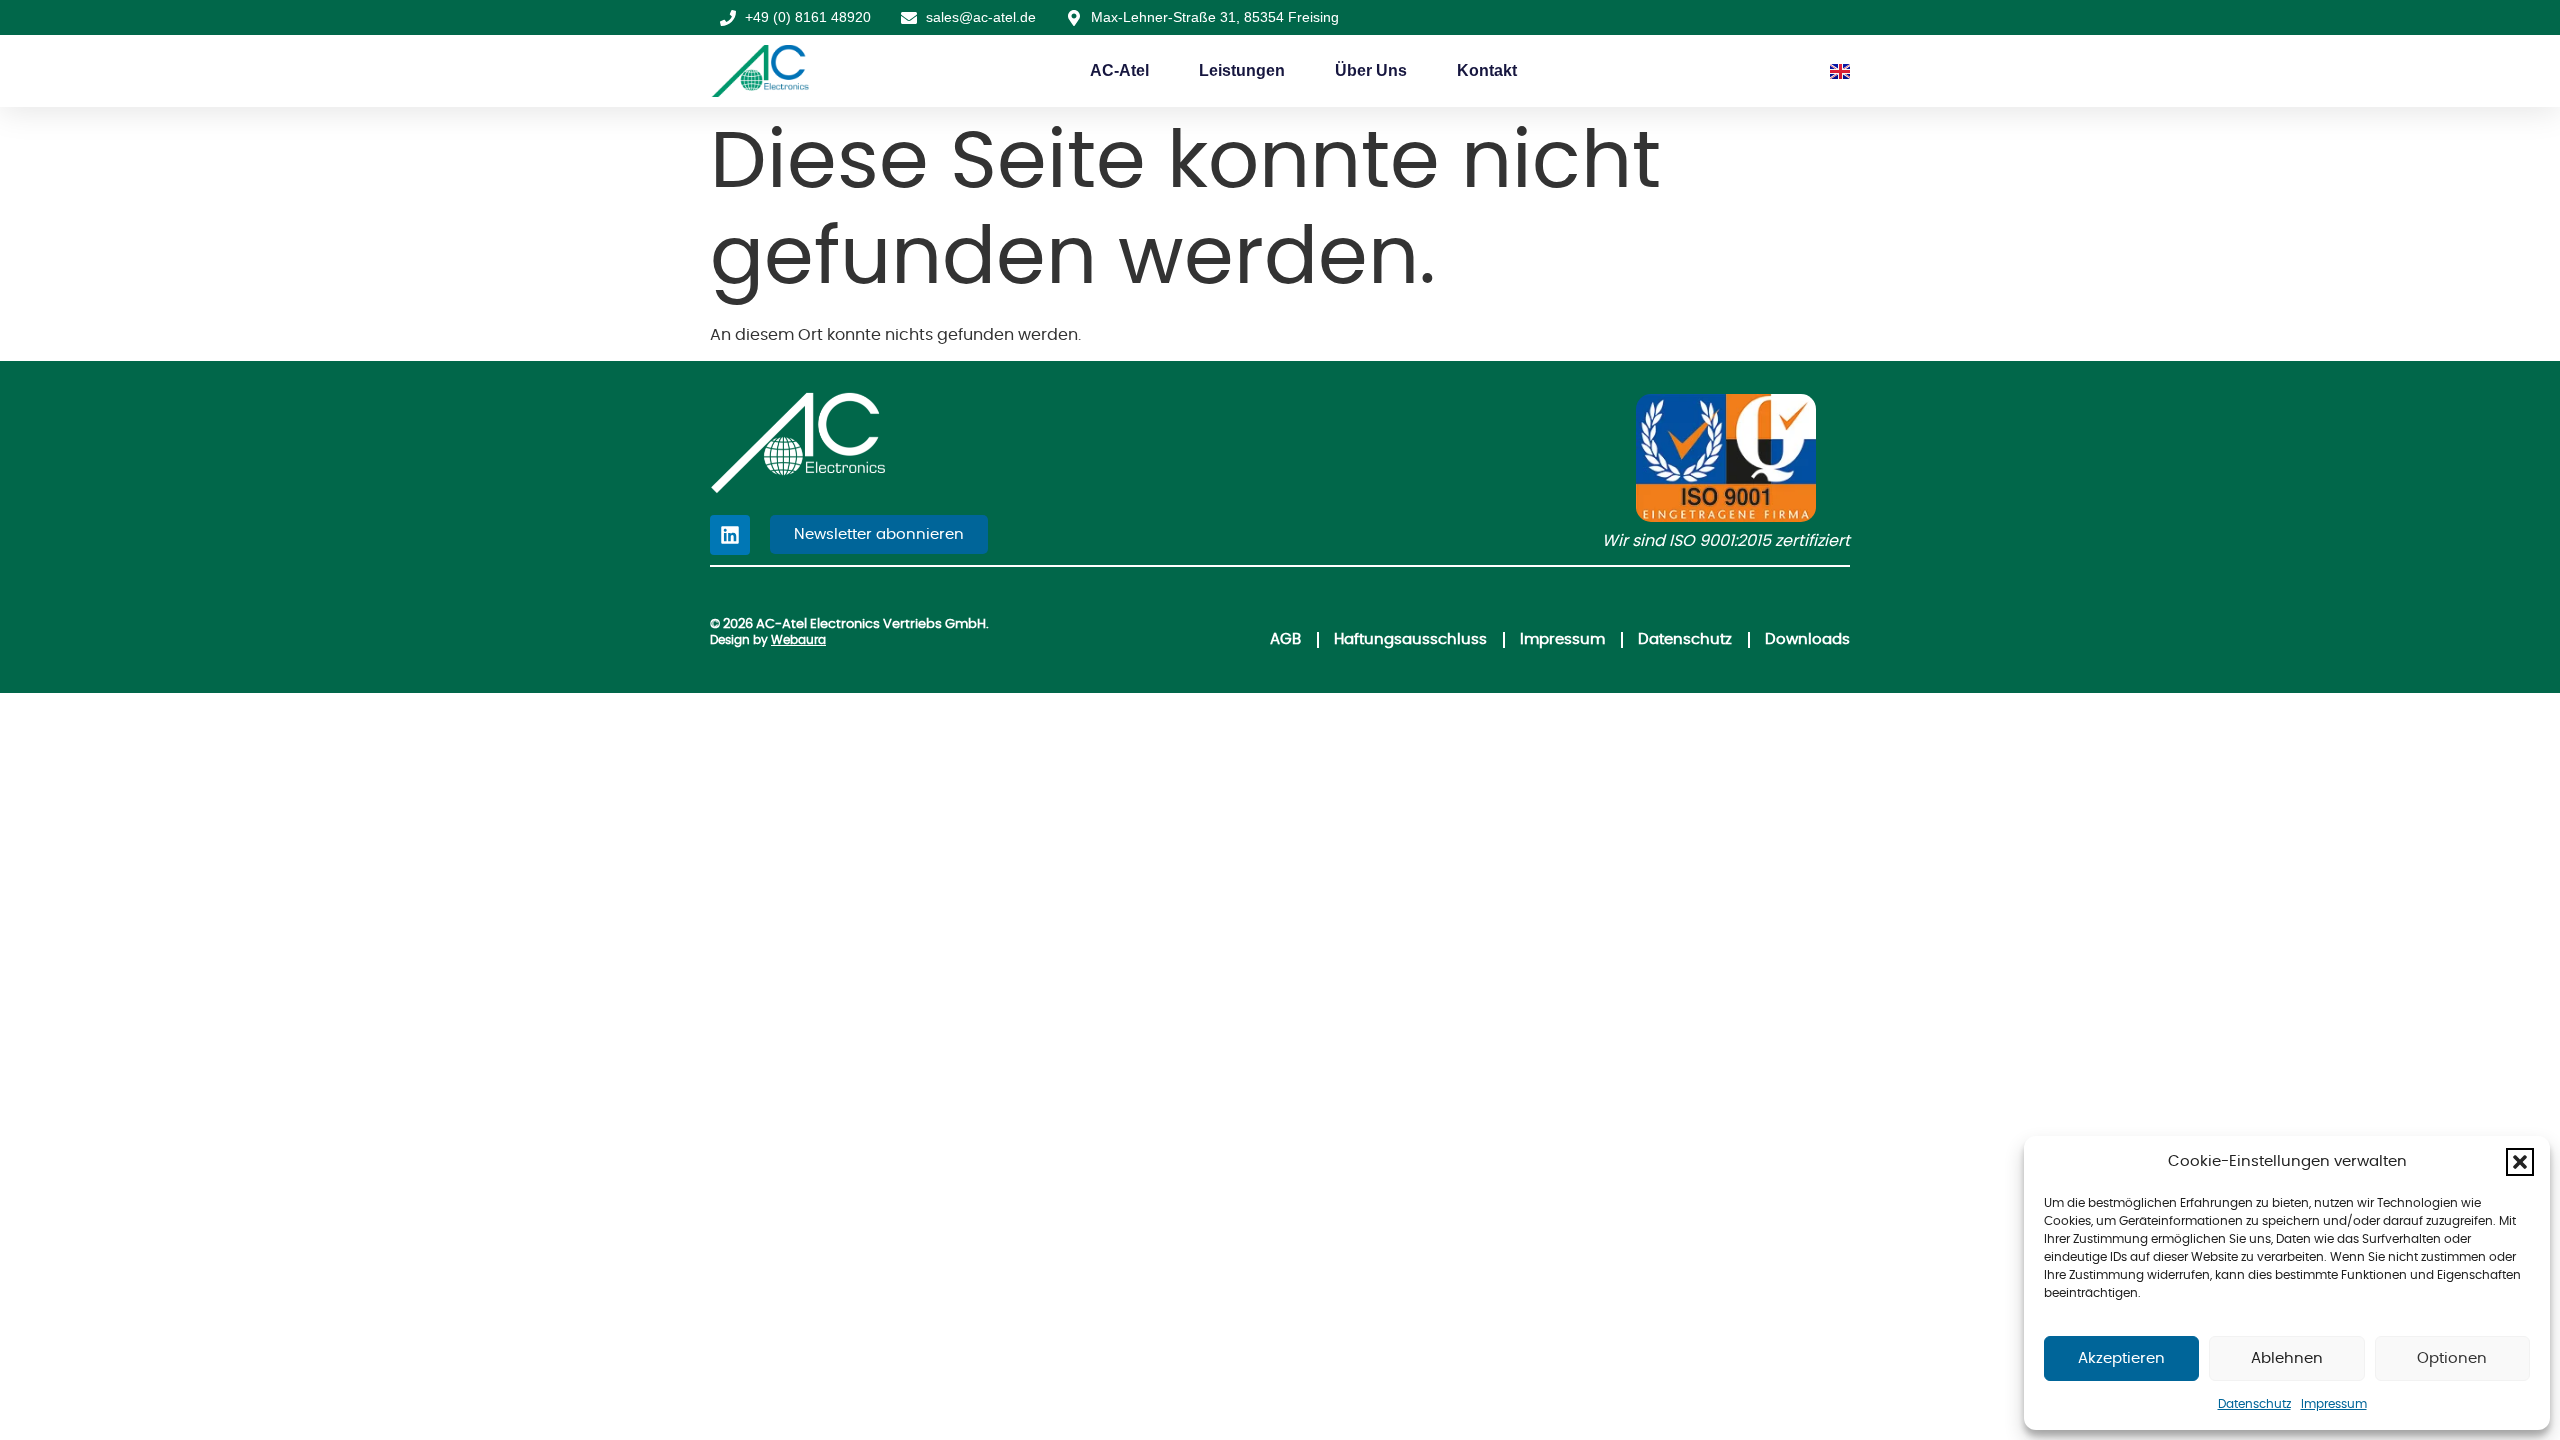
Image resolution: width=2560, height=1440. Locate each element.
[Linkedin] (730, 535)
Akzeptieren (2121, 1358)
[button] (2520, 1162)
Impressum (2334, 1404)
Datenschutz (2254, 1404)
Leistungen (1242, 70)
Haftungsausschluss (1410, 639)
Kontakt (1487, 70)
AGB (1285, 639)
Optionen (2452, 1358)
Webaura (798, 640)
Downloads (1807, 639)
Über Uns (1371, 70)
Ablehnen (2287, 1358)
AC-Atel (1119, 70)
